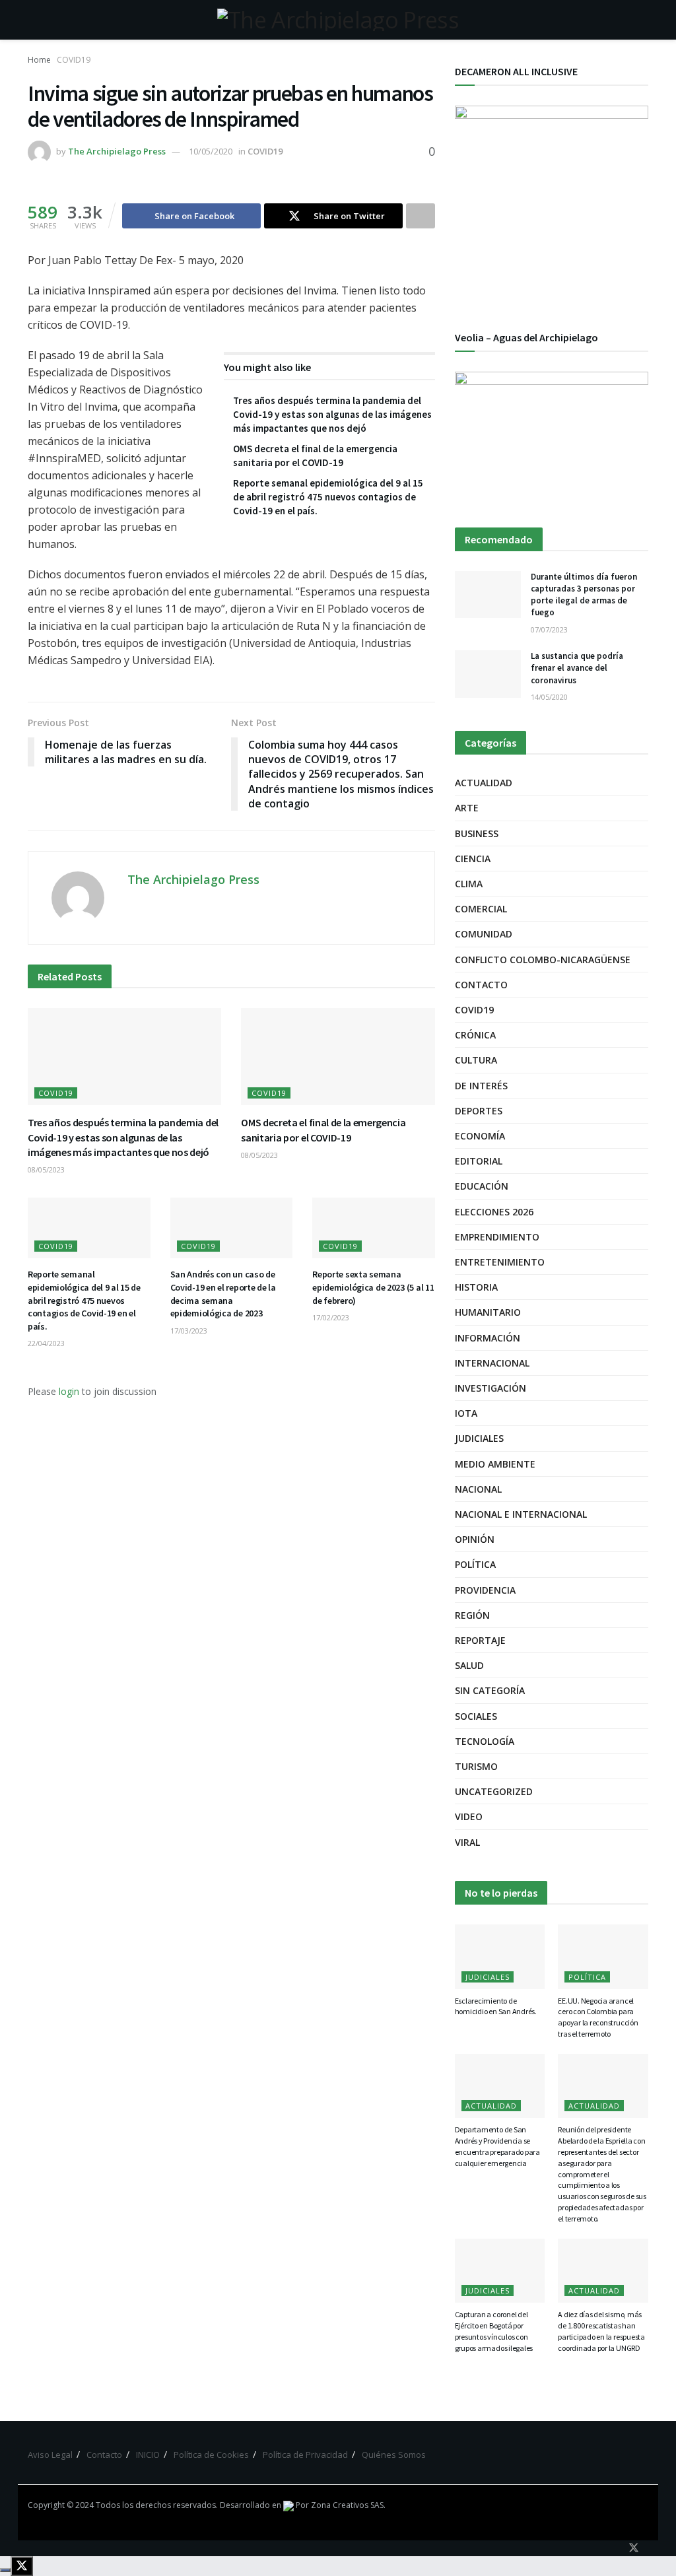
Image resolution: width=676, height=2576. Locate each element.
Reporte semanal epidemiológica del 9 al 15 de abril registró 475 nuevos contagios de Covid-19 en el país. (328, 497)
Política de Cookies (211, 2455)
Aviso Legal (50, 2455)
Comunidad (484, 934)
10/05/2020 (211, 151)
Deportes (479, 1111)
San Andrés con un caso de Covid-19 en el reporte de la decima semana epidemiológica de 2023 (223, 1294)
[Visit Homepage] (338, 20)
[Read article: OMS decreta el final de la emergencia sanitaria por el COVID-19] (338, 1057)
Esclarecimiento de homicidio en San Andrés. (496, 2006)
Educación (482, 1186)
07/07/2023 (549, 629)
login (69, 1391)
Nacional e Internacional (521, 1514)
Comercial (481, 909)
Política (475, 1564)
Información (488, 1338)
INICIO (148, 2455)
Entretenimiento (500, 1262)
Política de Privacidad (305, 2455)
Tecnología (485, 1741)
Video (469, 1816)
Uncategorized (494, 1791)
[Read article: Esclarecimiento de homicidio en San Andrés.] (500, 1957)
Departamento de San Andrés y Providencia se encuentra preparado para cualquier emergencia (497, 2146)
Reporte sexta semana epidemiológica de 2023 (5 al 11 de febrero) (373, 1287)
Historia (476, 1287)
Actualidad (484, 783)
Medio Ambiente (495, 1464)
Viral (467, 1842)
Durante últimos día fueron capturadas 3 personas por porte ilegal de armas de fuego (584, 595)
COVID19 (74, 60)
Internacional (492, 1363)
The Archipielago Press (117, 151)
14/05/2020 (549, 697)
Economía (480, 1136)
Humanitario (488, 1312)
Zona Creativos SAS (347, 2505)
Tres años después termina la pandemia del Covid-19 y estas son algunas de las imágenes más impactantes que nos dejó (332, 414)
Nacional (478, 1489)
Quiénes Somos (394, 2455)
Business (477, 833)
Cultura (476, 1060)
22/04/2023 (46, 1343)
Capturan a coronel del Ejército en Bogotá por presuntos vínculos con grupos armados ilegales (494, 2331)
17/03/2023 (189, 1331)
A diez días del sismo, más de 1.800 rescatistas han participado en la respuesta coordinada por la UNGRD (601, 2331)
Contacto (481, 985)
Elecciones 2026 (494, 1212)
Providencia (485, 1590)
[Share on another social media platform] (421, 216)
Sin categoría (490, 1690)
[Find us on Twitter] (634, 2548)
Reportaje (480, 1640)
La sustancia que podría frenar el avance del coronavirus (577, 668)
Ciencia (473, 859)
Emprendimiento (497, 1237)
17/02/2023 (331, 1317)
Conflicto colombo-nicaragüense (543, 960)
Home (39, 60)
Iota (466, 1413)
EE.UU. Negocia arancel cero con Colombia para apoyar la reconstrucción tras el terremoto (598, 2017)
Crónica (475, 1035)
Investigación (490, 1388)
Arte (467, 808)
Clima (469, 884)
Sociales (476, 1716)
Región (472, 1615)
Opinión (475, 1539)
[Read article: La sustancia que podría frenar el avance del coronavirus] (488, 674)
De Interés (481, 1086)
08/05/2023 (46, 1169)
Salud (469, 1665)
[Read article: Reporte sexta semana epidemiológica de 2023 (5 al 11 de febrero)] (374, 1228)
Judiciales (479, 1438)
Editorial (479, 1161)
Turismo (476, 1766)
